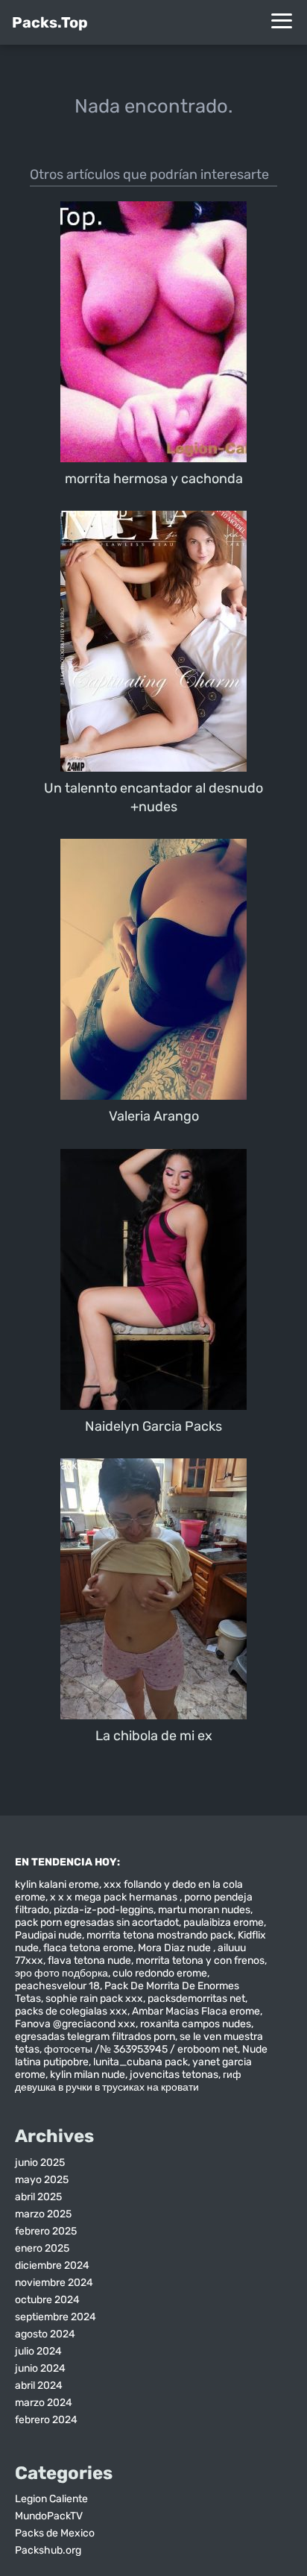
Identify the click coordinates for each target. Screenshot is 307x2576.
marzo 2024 (44, 2403)
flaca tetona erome (88, 1948)
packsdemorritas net (196, 1999)
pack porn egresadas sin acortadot (97, 1922)
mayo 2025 (42, 2180)
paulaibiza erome (224, 1922)
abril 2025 (38, 2197)
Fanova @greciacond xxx (75, 2024)
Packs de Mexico (55, 2533)
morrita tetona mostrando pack (160, 1935)
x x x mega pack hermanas (115, 1897)
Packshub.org (48, 2550)
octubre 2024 (47, 2300)
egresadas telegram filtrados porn (95, 2037)
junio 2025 (40, 2163)
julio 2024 (38, 2351)
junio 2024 (40, 2368)
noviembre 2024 (54, 2283)
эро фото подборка (61, 1973)
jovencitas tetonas (174, 2075)
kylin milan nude (88, 2075)
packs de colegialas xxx (71, 2011)
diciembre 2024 (52, 2265)
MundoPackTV (49, 2516)
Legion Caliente (51, 2499)
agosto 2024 (45, 2334)
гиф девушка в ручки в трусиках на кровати (128, 2081)
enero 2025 (42, 2248)
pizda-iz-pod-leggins (104, 1910)
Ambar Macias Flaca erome (196, 2011)
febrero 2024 (46, 2420)
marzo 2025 (43, 2214)
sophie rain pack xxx (94, 1999)
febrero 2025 (46, 2231)
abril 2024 (39, 2386)
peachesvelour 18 (57, 1986)
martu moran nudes (204, 1910)
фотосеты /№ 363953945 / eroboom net (141, 2049)
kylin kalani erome (57, 1884)
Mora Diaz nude (175, 1948)
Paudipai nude (48, 1935)
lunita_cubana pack (140, 2062)
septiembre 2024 (56, 2317)
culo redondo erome (160, 1973)
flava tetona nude (89, 1961)
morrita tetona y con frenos (200, 1961)
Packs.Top (50, 22)
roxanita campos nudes (196, 2024)
